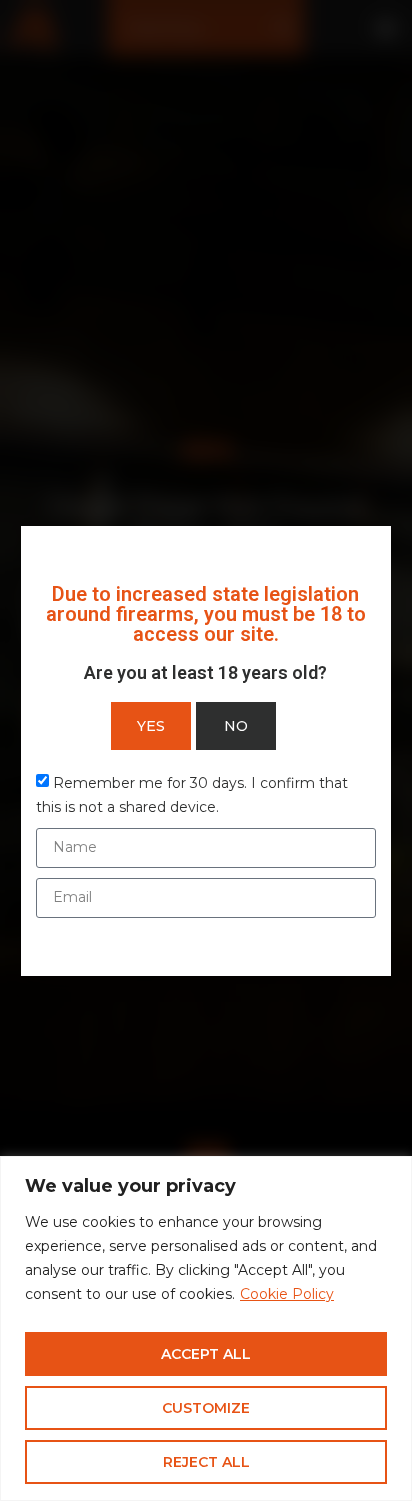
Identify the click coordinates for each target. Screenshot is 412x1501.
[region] (206, 1328)
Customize (206, 1408)
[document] (206, 750)
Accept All (206, 1354)
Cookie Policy (287, 1294)
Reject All (206, 1462)
